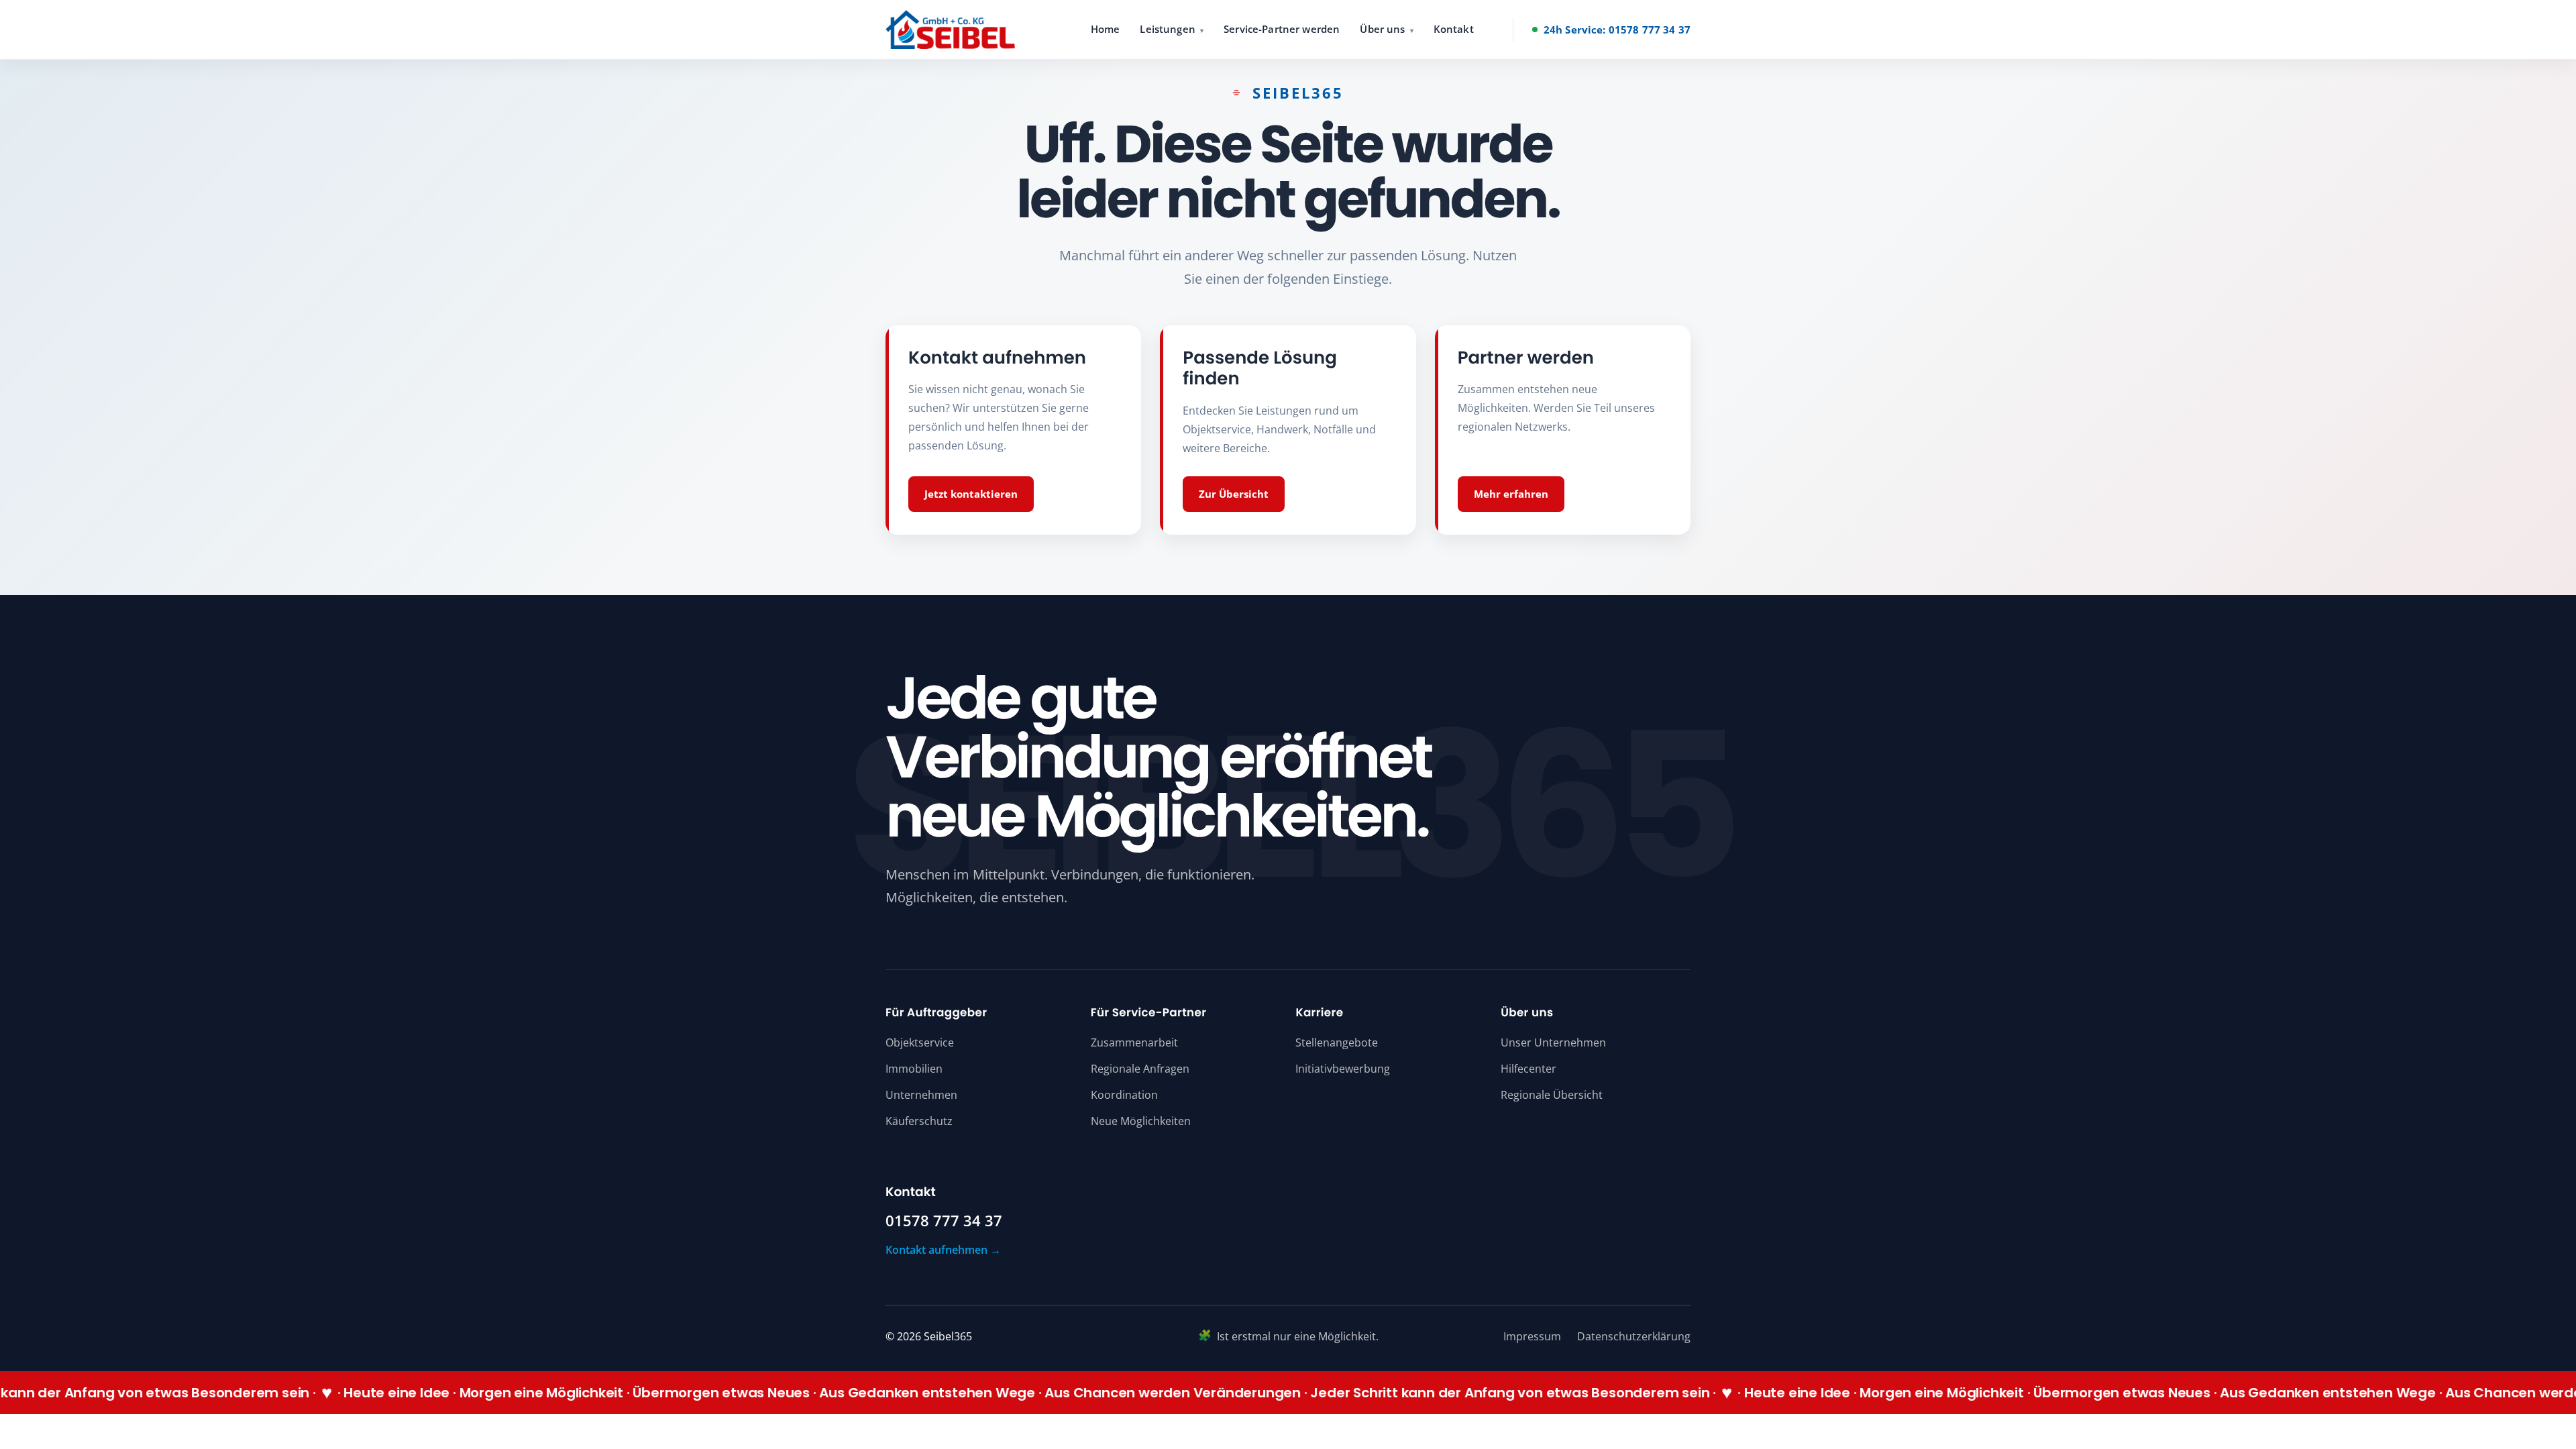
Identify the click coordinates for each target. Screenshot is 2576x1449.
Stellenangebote (1337, 1042)
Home (1106, 29)
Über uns (1382, 29)
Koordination (1124, 1095)
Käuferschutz (919, 1121)
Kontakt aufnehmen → (943, 1250)
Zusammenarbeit (1134, 1042)
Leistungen (1168, 29)
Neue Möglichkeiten (1141, 1121)
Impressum (1532, 1336)
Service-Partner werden (1282, 29)
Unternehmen (921, 1095)
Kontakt (1454, 29)
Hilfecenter (1528, 1069)
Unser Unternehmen (1553, 1042)
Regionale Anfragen (1140, 1069)
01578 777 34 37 (944, 1221)
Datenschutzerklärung (1634, 1336)
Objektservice (920, 1042)
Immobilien (914, 1069)
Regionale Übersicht (1552, 1095)
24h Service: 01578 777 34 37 (1617, 30)
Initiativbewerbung (1343, 1069)
